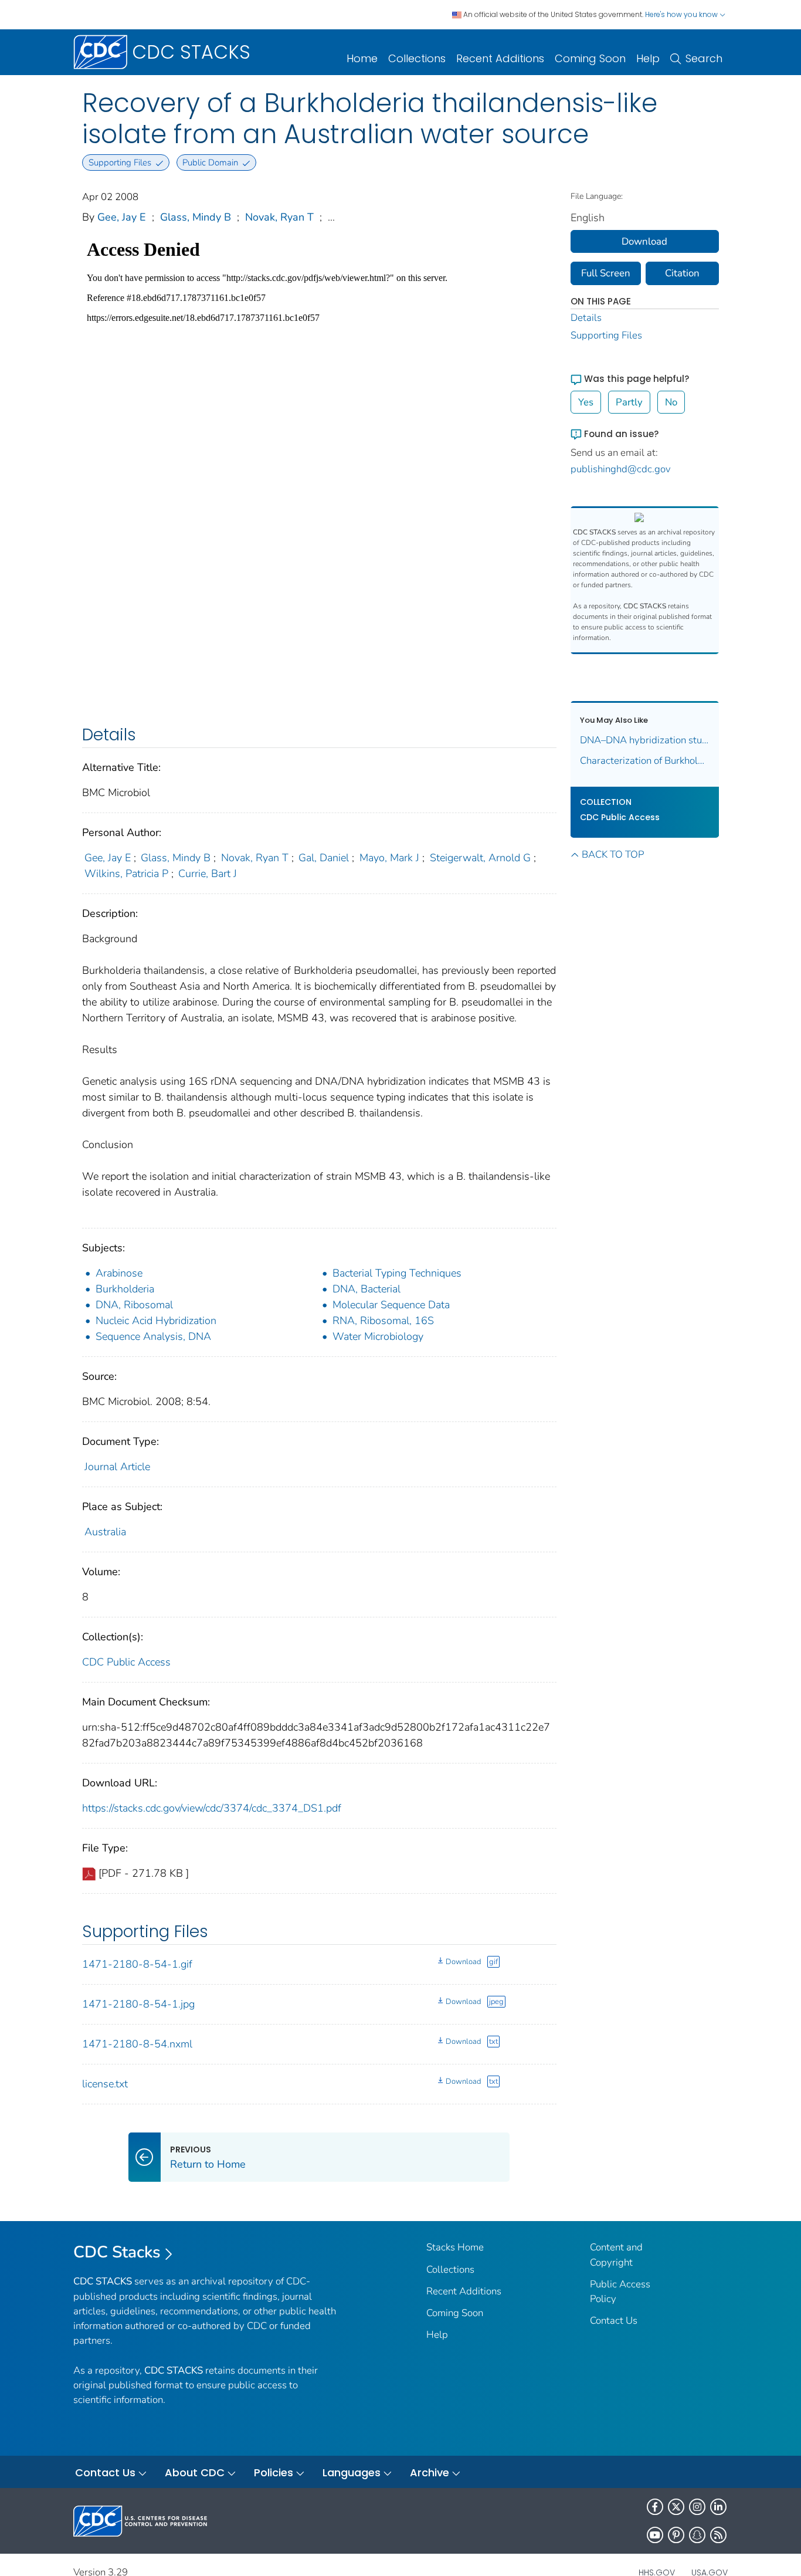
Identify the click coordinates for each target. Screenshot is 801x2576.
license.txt (105, 2084)
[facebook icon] (655, 2507)
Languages (352, 2472)
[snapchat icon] (697, 2535)
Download (463, 1962)
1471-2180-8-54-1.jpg (138, 2004)
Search (704, 58)
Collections (417, 58)
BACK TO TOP (613, 854)
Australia (105, 1532)
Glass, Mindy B (196, 217)
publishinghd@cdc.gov (621, 469)
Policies (274, 2472)
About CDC (195, 2472)
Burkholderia (125, 1289)
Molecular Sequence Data (391, 1305)
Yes (586, 402)
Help (648, 58)
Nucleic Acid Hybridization (156, 1321)
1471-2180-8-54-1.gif (137, 1964)
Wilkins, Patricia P (126, 874)
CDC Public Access (126, 1662)
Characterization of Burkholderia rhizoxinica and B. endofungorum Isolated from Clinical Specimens (645, 761)
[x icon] (676, 2507)
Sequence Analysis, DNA (153, 1336)
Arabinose (119, 1273)
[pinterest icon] (676, 2535)
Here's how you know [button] (682, 14)
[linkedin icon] (718, 2507)
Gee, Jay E (122, 217)
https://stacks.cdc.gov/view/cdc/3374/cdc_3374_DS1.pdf (212, 1808)
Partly (629, 402)
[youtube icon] (655, 2535)
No (671, 402)
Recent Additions (500, 58)
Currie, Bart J (208, 874)
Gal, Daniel (324, 858)
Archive (430, 2472)
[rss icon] (718, 2535)
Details (586, 318)
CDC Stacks (117, 2252)
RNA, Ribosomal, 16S (383, 1321)
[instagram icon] (697, 2507)
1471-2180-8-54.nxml (137, 2044)
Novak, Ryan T (279, 217)
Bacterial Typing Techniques (397, 1273)
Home (362, 58)
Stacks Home (455, 2247)
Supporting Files (606, 335)
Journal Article (117, 1467)
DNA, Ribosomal (134, 1305)
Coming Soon (590, 58)
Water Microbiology (378, 1336)
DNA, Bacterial (366, 1289)
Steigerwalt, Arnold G (480, 858)
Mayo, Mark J (389, 858)
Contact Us (614, 2321)
